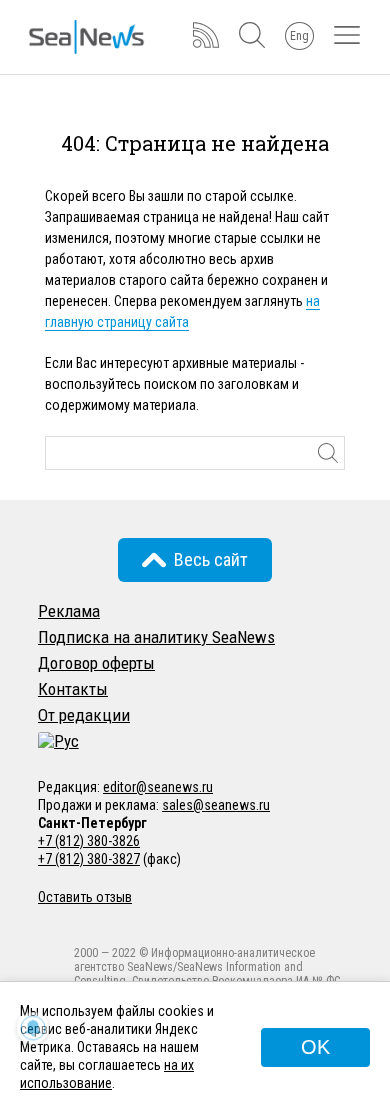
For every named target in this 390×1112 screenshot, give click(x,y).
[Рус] (58, 741)
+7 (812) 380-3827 (89, 859)
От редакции (84, 715)
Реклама (69, 611)
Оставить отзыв (85, 897)
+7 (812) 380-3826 (89, 841)
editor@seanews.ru (158, 787)
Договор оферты (96, 663)
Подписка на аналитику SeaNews (156, 637)
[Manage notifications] (33, 1028)
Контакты (73, 689)
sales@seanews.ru (216, 805)
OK (315, 1047)
